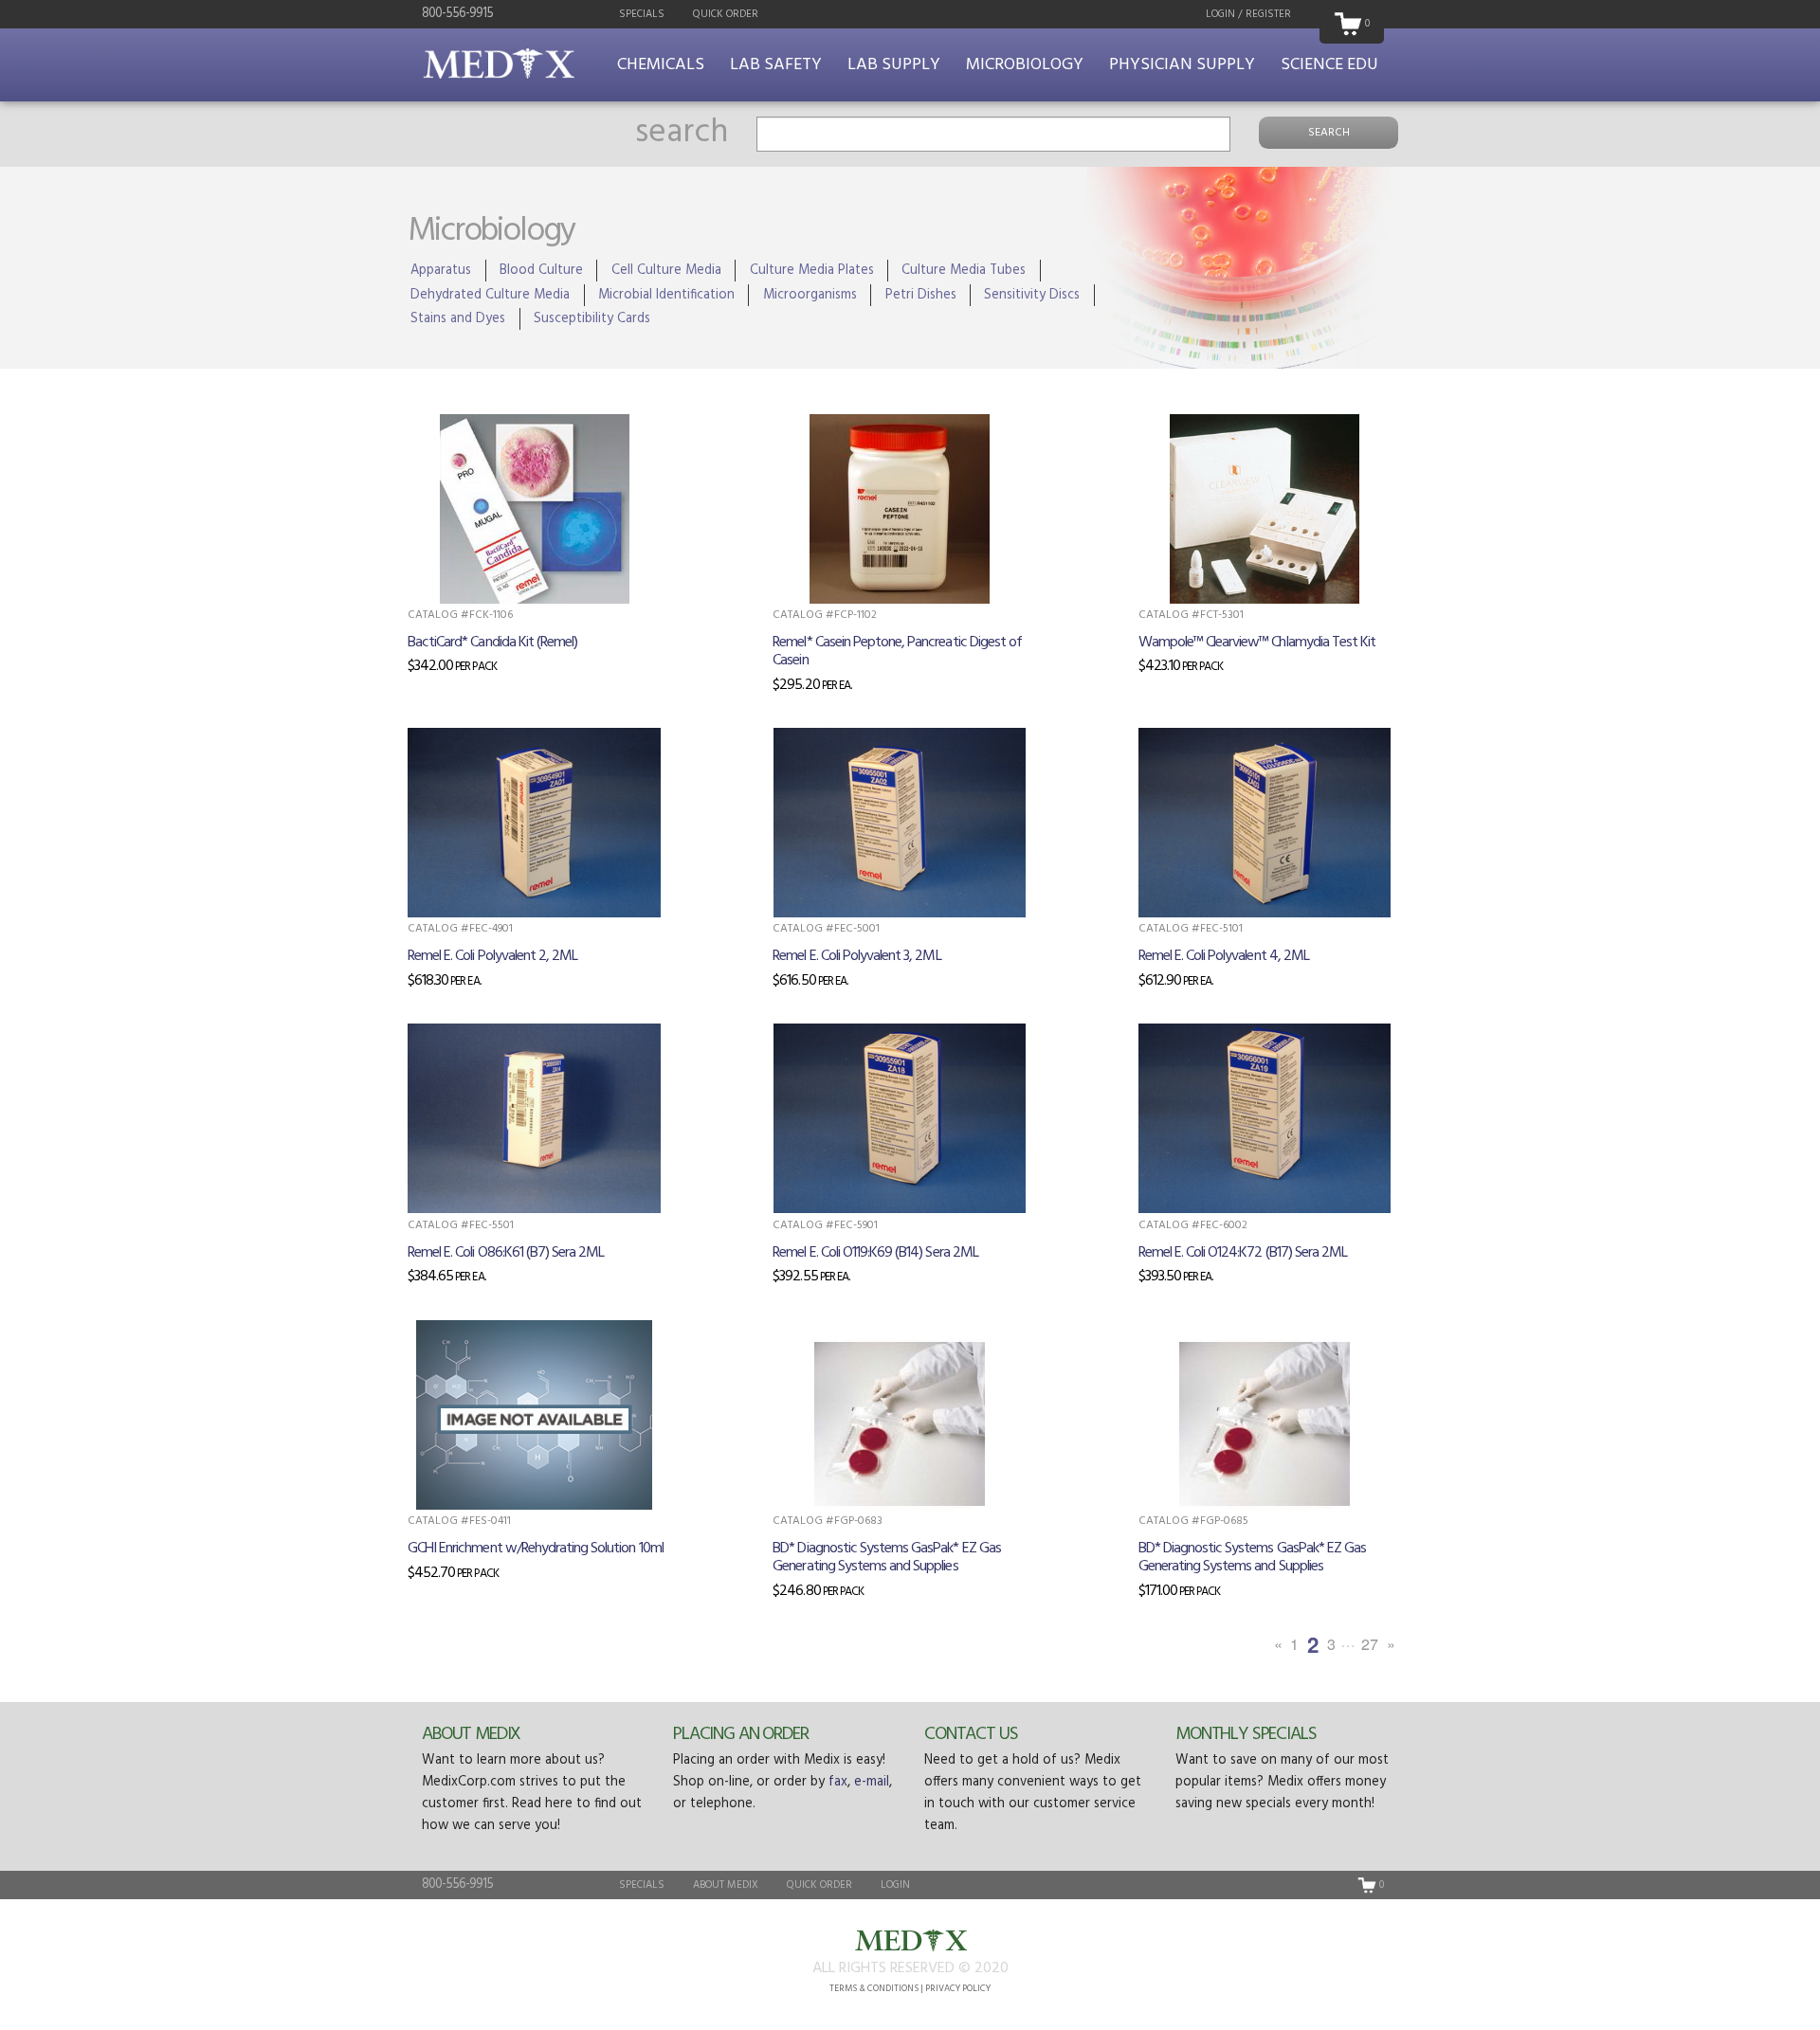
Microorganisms (810, 295)
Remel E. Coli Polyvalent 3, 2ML (856, 956)
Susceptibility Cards (592, 319)
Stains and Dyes (458, 319)
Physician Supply (1182, 65)
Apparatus (441, 271)
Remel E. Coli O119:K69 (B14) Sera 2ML (875, 1253)
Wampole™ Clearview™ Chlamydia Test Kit (1257, 643)
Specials (642, 14)
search (682, 133)
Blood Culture (541, 271)
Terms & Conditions (874, 1989)
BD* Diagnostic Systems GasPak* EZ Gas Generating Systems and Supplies (886, 1558)
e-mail (872, 1782)
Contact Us (971, 1734)
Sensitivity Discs (1032, 295)
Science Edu (1329, 65)
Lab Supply (894, 65)
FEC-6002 (1224, 1225)
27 (1370, 1644)
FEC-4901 (491, 929)
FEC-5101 (1221, 929)
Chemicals (661, 65)
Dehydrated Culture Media (490, 295)
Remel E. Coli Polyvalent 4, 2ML (1224, 956)
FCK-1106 (491, 615)
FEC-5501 (491, 1225)
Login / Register (1248, 14)
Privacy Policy (958, 1989)
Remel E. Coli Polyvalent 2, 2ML (492, 956)
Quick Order (726, 14)
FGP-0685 (1224, 1521)
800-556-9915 (457, 14)
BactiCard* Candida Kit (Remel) (492, 643)
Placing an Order (741, 1734)
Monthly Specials (1246, 1734)
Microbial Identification (666, 295)
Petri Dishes (921, 295)
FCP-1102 (855, 615)
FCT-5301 (1222, 615)
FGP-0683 (858, 1521)
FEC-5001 (857, 929)
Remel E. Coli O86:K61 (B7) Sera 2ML (506, 1253)
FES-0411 (490, 1521)
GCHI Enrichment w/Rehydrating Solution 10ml (536, 1549)
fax (838, 1782)
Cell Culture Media (666, 271)
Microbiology (1025, 65)
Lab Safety (776, 65)
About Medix (471, 1734)
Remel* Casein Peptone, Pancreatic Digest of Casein (897, 652)
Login (895, 1885)
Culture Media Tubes (964, 271)
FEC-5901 (856, 1225)
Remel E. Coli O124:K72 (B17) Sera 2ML (1243, 1253)
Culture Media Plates (812, 271)
